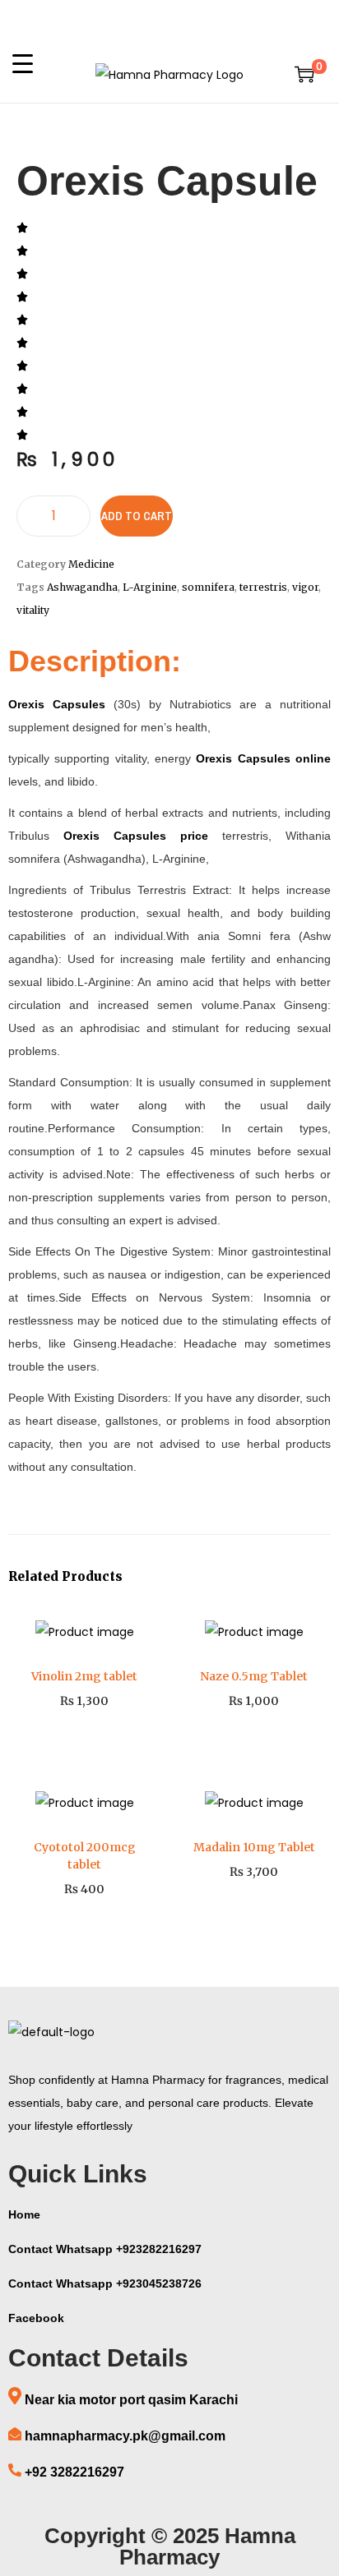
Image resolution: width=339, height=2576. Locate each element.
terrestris (263, 587)
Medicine (91, 564)
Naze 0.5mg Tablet (254, 1676)
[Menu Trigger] (23, 63)
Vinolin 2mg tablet (84, 1676)
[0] (304, 74)
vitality (33, 610)
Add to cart (137, 516)
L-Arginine (150, 587)
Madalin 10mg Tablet (254, 1847)
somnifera (208, 587)
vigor (305, 587)
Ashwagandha (82, 587)
